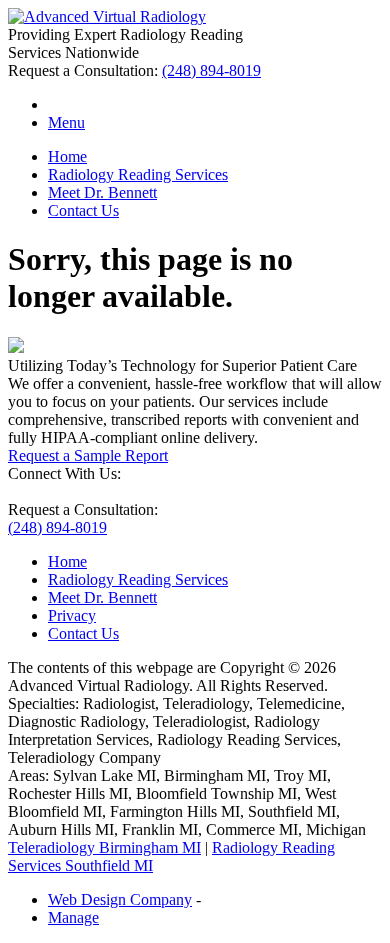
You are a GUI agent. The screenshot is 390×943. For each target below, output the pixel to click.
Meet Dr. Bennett (102, 192)
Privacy (72, 615)
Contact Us (83, 210)
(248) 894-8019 (211, 70)
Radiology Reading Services (138, 174)
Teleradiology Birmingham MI (104, 847)
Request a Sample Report (88, 455)
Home (67, 156)
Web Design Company (120, 899)
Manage (73, 917)
